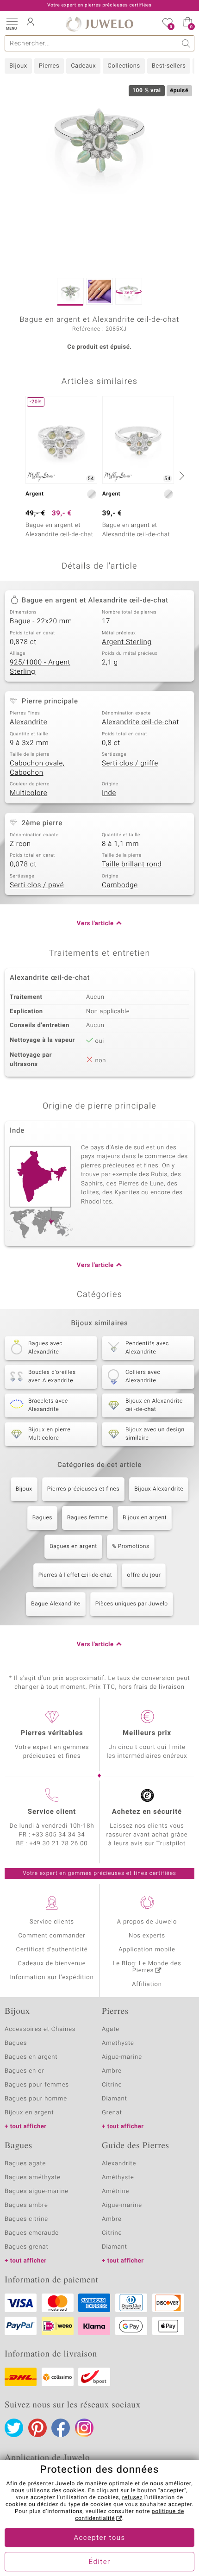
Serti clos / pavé (37, 885)
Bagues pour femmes (37, 2085)
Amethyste (118, 2043)
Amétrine (115, 2191)
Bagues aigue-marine (37, 2191)
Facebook (61, 2428)
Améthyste (118, 2178)
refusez (132, 2498)
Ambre (112, 2071)
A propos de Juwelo (147, 1922)
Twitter (14, 2428)
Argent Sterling (127, 642)
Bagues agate (25, 2164)
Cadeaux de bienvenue (52, 1964)
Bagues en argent (73, 1547)
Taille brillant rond (132, 865)
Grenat (112, 2113)
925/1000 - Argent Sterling (40, 667)
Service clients (52, 1922)
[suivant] (180, 476)
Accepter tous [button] (99, 2538)
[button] (12, 23)
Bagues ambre (26, 2205)
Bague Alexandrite (56, 1604)
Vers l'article (95, 924)
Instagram (84, 2428)
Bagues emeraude (32, 2233)
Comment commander (52, 1936)
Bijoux (18, 66)
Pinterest (37, 2428)
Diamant (115, 2099)
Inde (109, 793)
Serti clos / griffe (130, 764)
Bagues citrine (26, 2219)
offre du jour (144, 1575)
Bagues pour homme (36, 2099)
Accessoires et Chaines (40, 2029)
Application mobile (147, 1950)
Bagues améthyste (33, 2178)
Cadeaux (83, 66)
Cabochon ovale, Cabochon (37, 768)
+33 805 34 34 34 (59, 1835)
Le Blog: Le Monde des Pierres (147, 1967)
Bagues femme (87, 1518)
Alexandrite (28, 722)
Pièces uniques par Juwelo (132, 1604)
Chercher (186, 43)
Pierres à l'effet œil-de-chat (75, 1575)
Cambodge (120, 885)
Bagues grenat (27, 2247)
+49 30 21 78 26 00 (59, 1844)
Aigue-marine (122, 2057)
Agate (111, 2029)
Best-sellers (169, 66)
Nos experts (147, 1936)
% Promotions (131, 1547)
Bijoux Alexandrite (159, 1489)
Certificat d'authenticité (52, 1950)
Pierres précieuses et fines (84, 1489)
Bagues (42, 1518)
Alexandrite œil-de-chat (140, 722)
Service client (52, 1812)
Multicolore (28, 793)
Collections (124, 66)
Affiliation (147, 1984)
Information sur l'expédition (52, 1977)
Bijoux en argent (145, 1518)
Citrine (112, 2085)
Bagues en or (25, 2071)
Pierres (49, 66)
